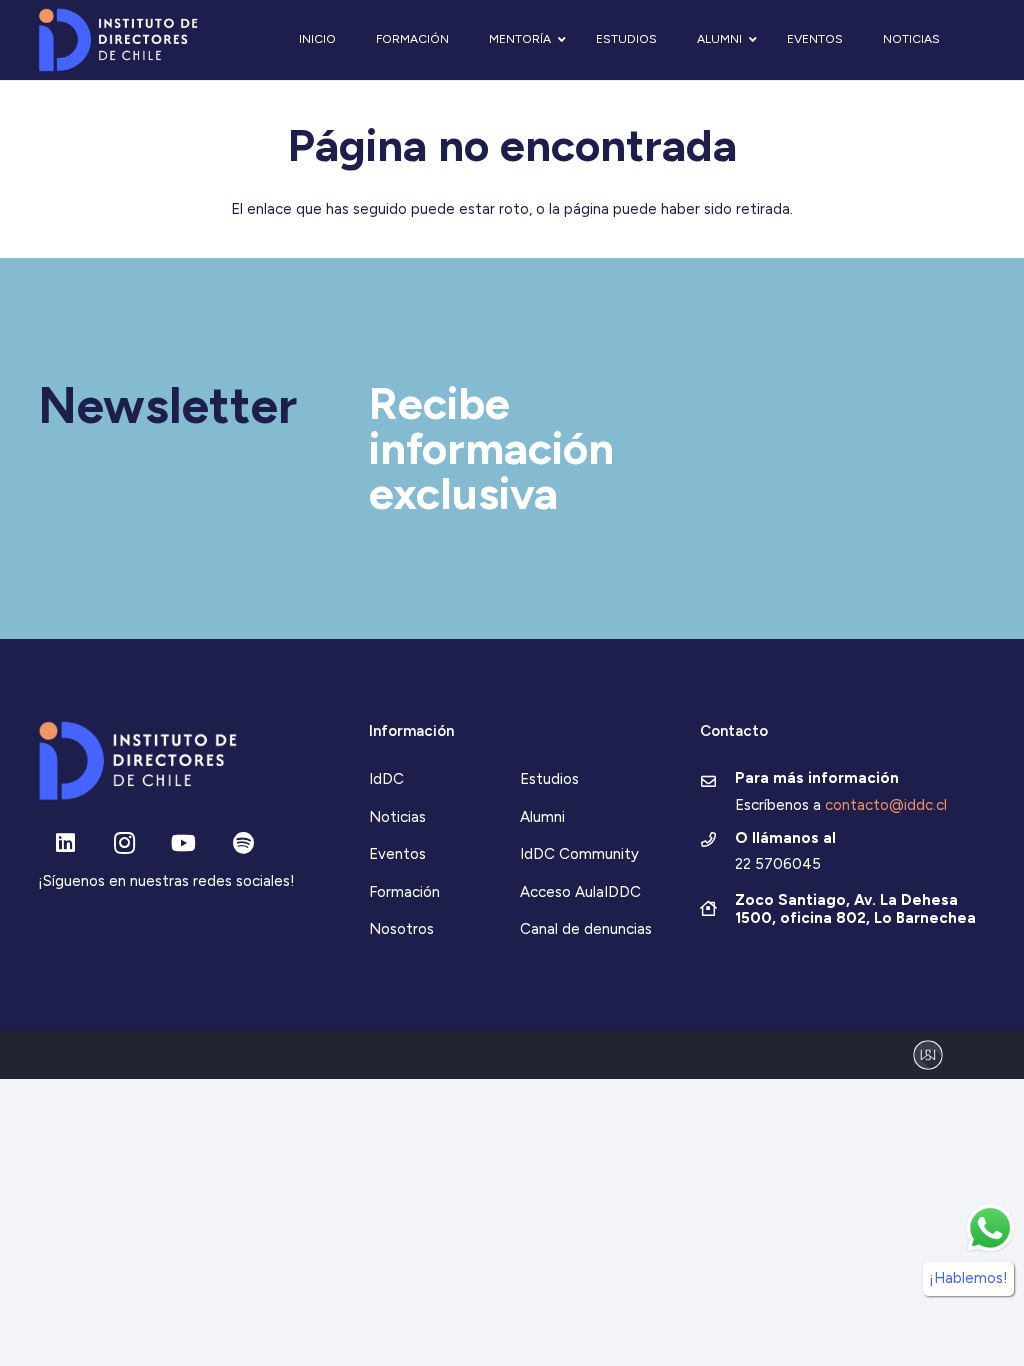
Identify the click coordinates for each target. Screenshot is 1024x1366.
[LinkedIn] (65, 843)
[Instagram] (124, 843)
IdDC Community (579, 854)
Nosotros (401, 929)
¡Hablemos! (968, 1278)
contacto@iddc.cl (886, 805)
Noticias (397, 817)
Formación (404, 892)
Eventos (397, 854)
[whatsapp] (990, 1228)
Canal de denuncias (586, 929)
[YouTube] (183, 843)
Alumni (542, 817)
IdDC (386, 779)
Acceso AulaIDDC (580, 892)
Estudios (549, 779)
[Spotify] (243, 843)
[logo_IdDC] (118, 40)
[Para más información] (717, 783)
